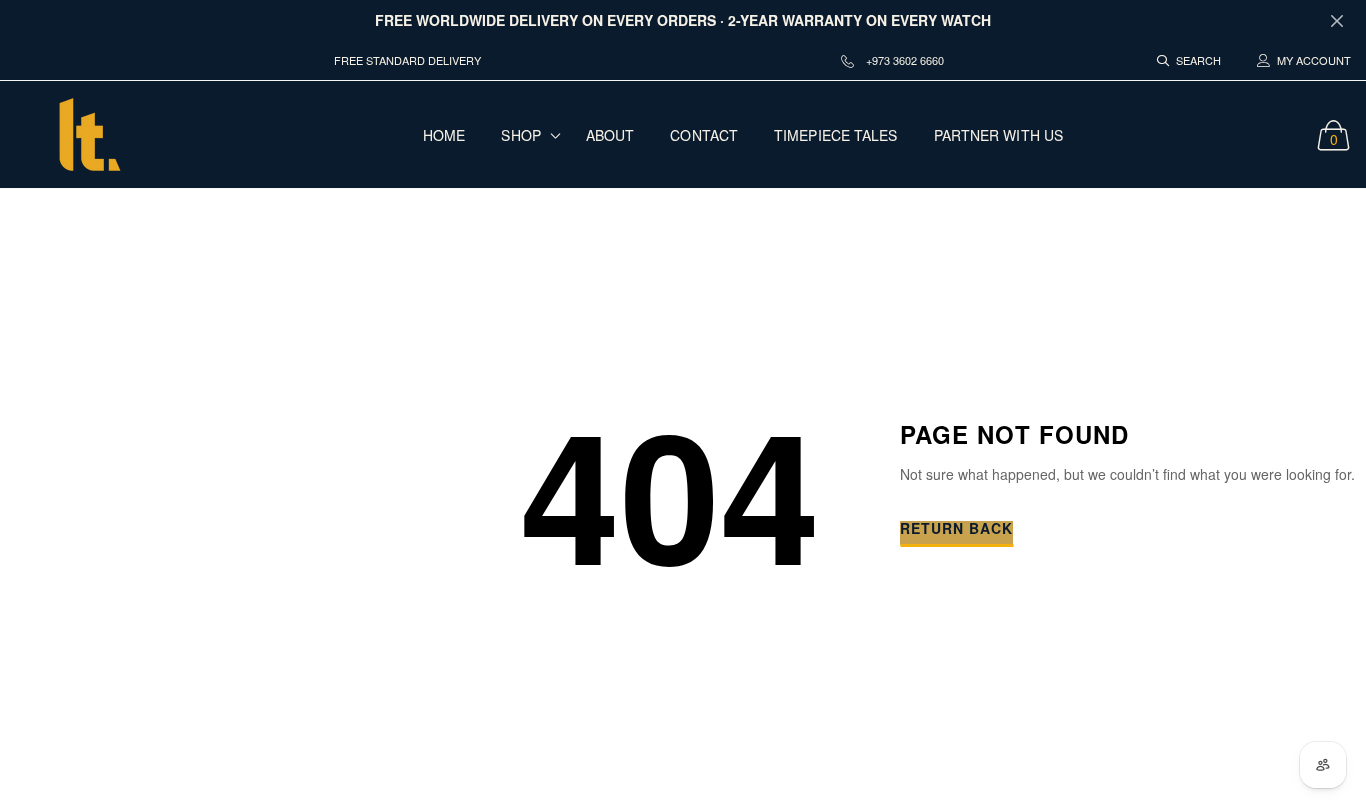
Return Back (956, 529)
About (610, 135)
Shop (520, 135)
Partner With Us (999, 135)
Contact (704, 135)
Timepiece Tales (836, 135)
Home (444, 135)
